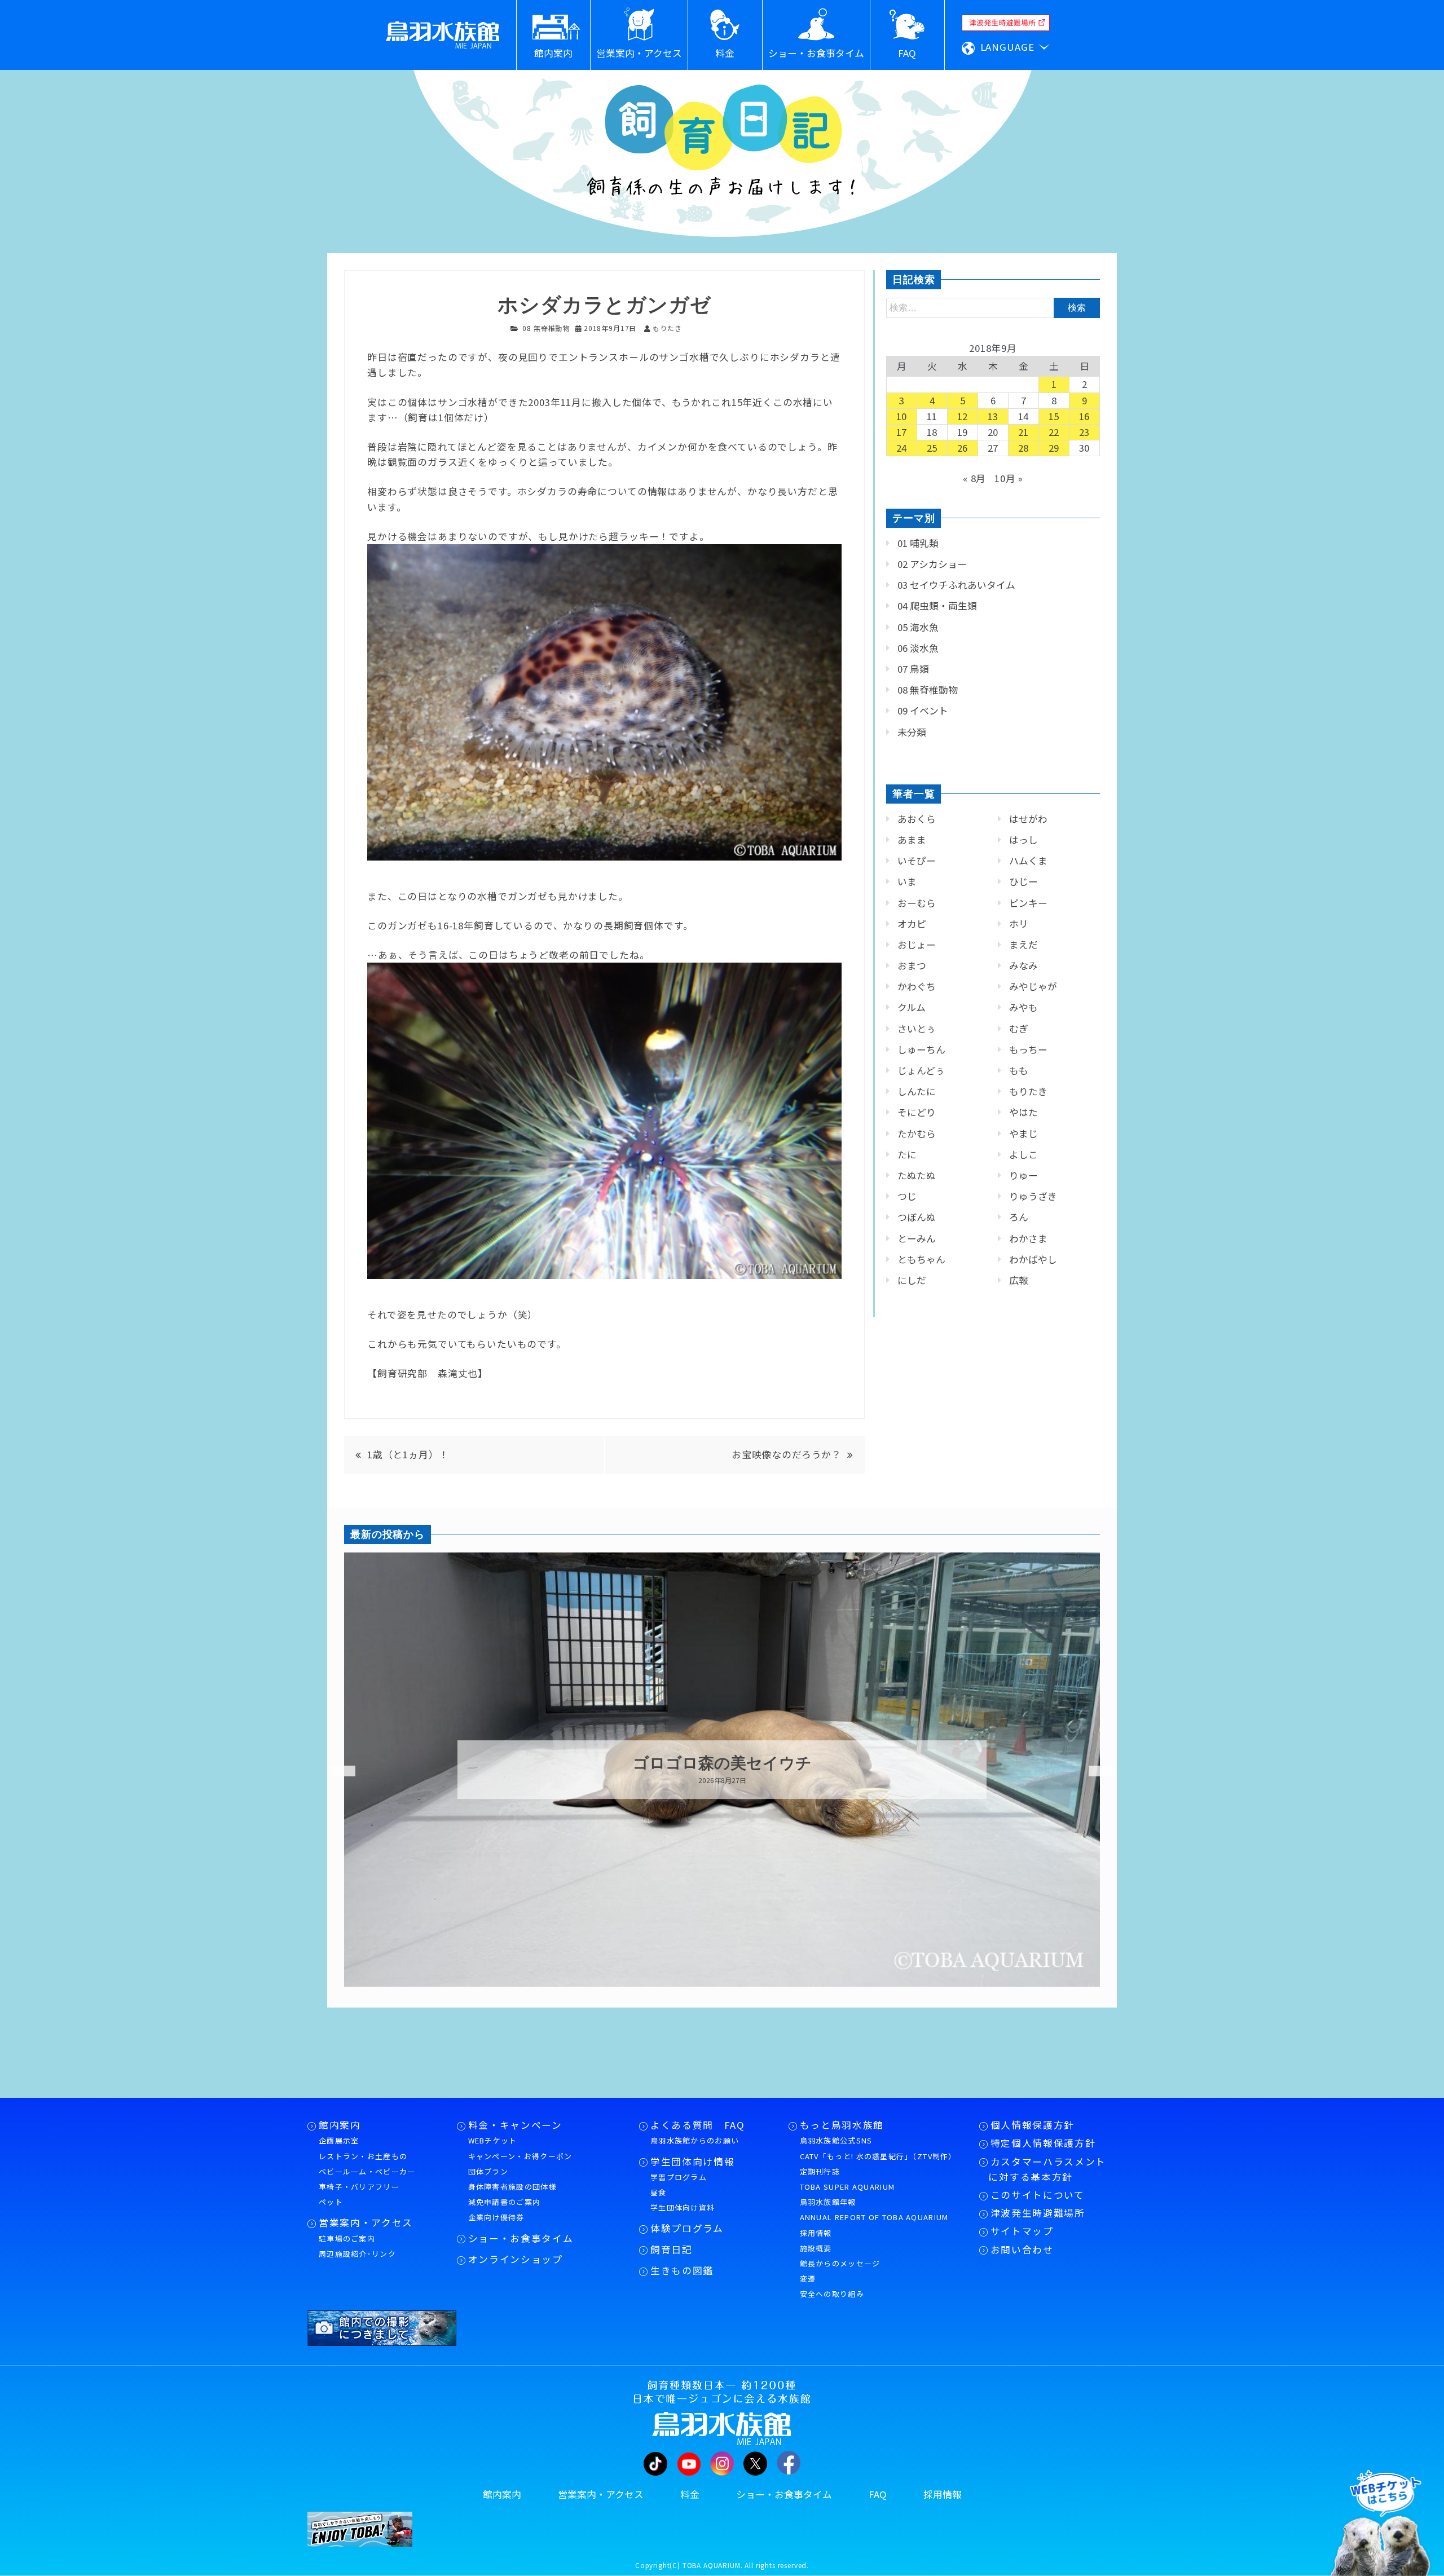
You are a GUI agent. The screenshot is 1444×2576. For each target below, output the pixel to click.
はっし (1023, 840)
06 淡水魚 (918, 648)
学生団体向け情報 (692, 2162)
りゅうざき (1033, 1196)
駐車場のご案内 (347, 2238)
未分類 (912, 732)
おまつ (912, 965)
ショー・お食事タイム (521, 2238)
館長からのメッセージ (840, 2263)
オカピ (912, 924)
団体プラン (488, 2171)
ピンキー (1028, 903)
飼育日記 (672, 2249)
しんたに (917, 1091)
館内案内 (340, 2125)
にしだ (912, 1280)
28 (1024, 448)
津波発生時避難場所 (1038, 2213)
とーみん (917, 1238)
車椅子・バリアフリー (359, 2187)
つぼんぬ (917, 1217)
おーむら (917, 903)
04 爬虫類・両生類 (937, 606)
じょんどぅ (921, 1070)
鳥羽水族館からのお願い (695, 2140)
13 (993, 416)
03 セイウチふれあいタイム (956, 585)
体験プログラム (687, 2228)
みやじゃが (1033, 986)
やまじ (1023, 1133)
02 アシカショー (932, 564)
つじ (907, 1196)
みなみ (1023, 965)
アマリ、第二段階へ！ (722, 1763)
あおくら (917, 819)
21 (1024, 432)
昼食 (659, 2192)
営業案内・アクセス (366, 2222)
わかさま (1028, 1238)
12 (963, 416)
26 (963, 448)
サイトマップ (1022, 2231)
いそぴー (917, 861)
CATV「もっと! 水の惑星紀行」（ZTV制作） (878, 2156)
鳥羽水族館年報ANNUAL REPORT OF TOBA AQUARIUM (874, 2209)
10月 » (1009, 478)
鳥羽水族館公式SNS (836, 2140)
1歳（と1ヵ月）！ (408, 1454)
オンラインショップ (516, 2259)
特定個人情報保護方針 (1043, 2143)
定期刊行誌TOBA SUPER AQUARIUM (848, 2179)
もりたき (1028, 1091)
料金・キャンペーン (515, 2125)
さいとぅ (917, 1029)
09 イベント (923, 711)
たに (907, 1154)
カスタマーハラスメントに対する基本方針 (1047, 2169)
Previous (336, 1771)
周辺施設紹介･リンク (357, 2254)
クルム (912, 1007)
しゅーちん (921, 1049)
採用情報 (816, 2233)
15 (1054, 416)
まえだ (1023, 945)
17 (902, 432)
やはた (1023, 1112)
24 (902, 448)
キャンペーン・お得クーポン (520, 2156)
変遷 (808, 2279)
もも (1019, 1070)
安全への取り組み (832, 2294)
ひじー (1023, 881)
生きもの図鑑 (682, 2270)
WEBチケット (493, 2140)
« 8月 (974, 478)
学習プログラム (679, 2177)
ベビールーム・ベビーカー (367, 2171)
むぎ (1019, 1029)
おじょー (917, 945)
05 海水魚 (918, 627)
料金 (690, 2494)
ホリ (1019, 924)
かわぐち (917, 986)
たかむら (917, 1133)
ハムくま (1028, 861)
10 (902, 416)
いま (907, 881)
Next (1094, 1771)
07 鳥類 (913, 669)
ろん (1019, 1217)
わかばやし (1033, 1259)
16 (1085, 416)
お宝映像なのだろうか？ (787, 1454)
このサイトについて (1038, 2195)
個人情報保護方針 (1033, 2125)
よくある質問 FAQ (698, 2125)
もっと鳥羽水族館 (842, 2125)
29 (1054, 448)
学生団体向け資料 (683, 2207)
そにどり (917, 1112)
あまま (912, 840)
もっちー (1028, 1049)
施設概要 (816, 2248)
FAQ (878, 2494)
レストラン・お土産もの (363, 2156)
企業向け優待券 (496, 2217)
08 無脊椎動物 (546, 328)
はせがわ (1028, 819)
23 (1085, 432)
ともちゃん (921, 1259)
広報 (1019, 1280)
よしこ (1023, 1154)
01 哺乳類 (918, 543)
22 (1054, 432)
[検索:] (993, 307)
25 (932, 448)
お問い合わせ (1022, 2249)
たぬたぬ (917, 1175)
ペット (331, 2202)
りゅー (1023, 1175)
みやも (1023, 1007)
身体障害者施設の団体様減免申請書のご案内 (512, 2194)
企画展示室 (339, 2140)
